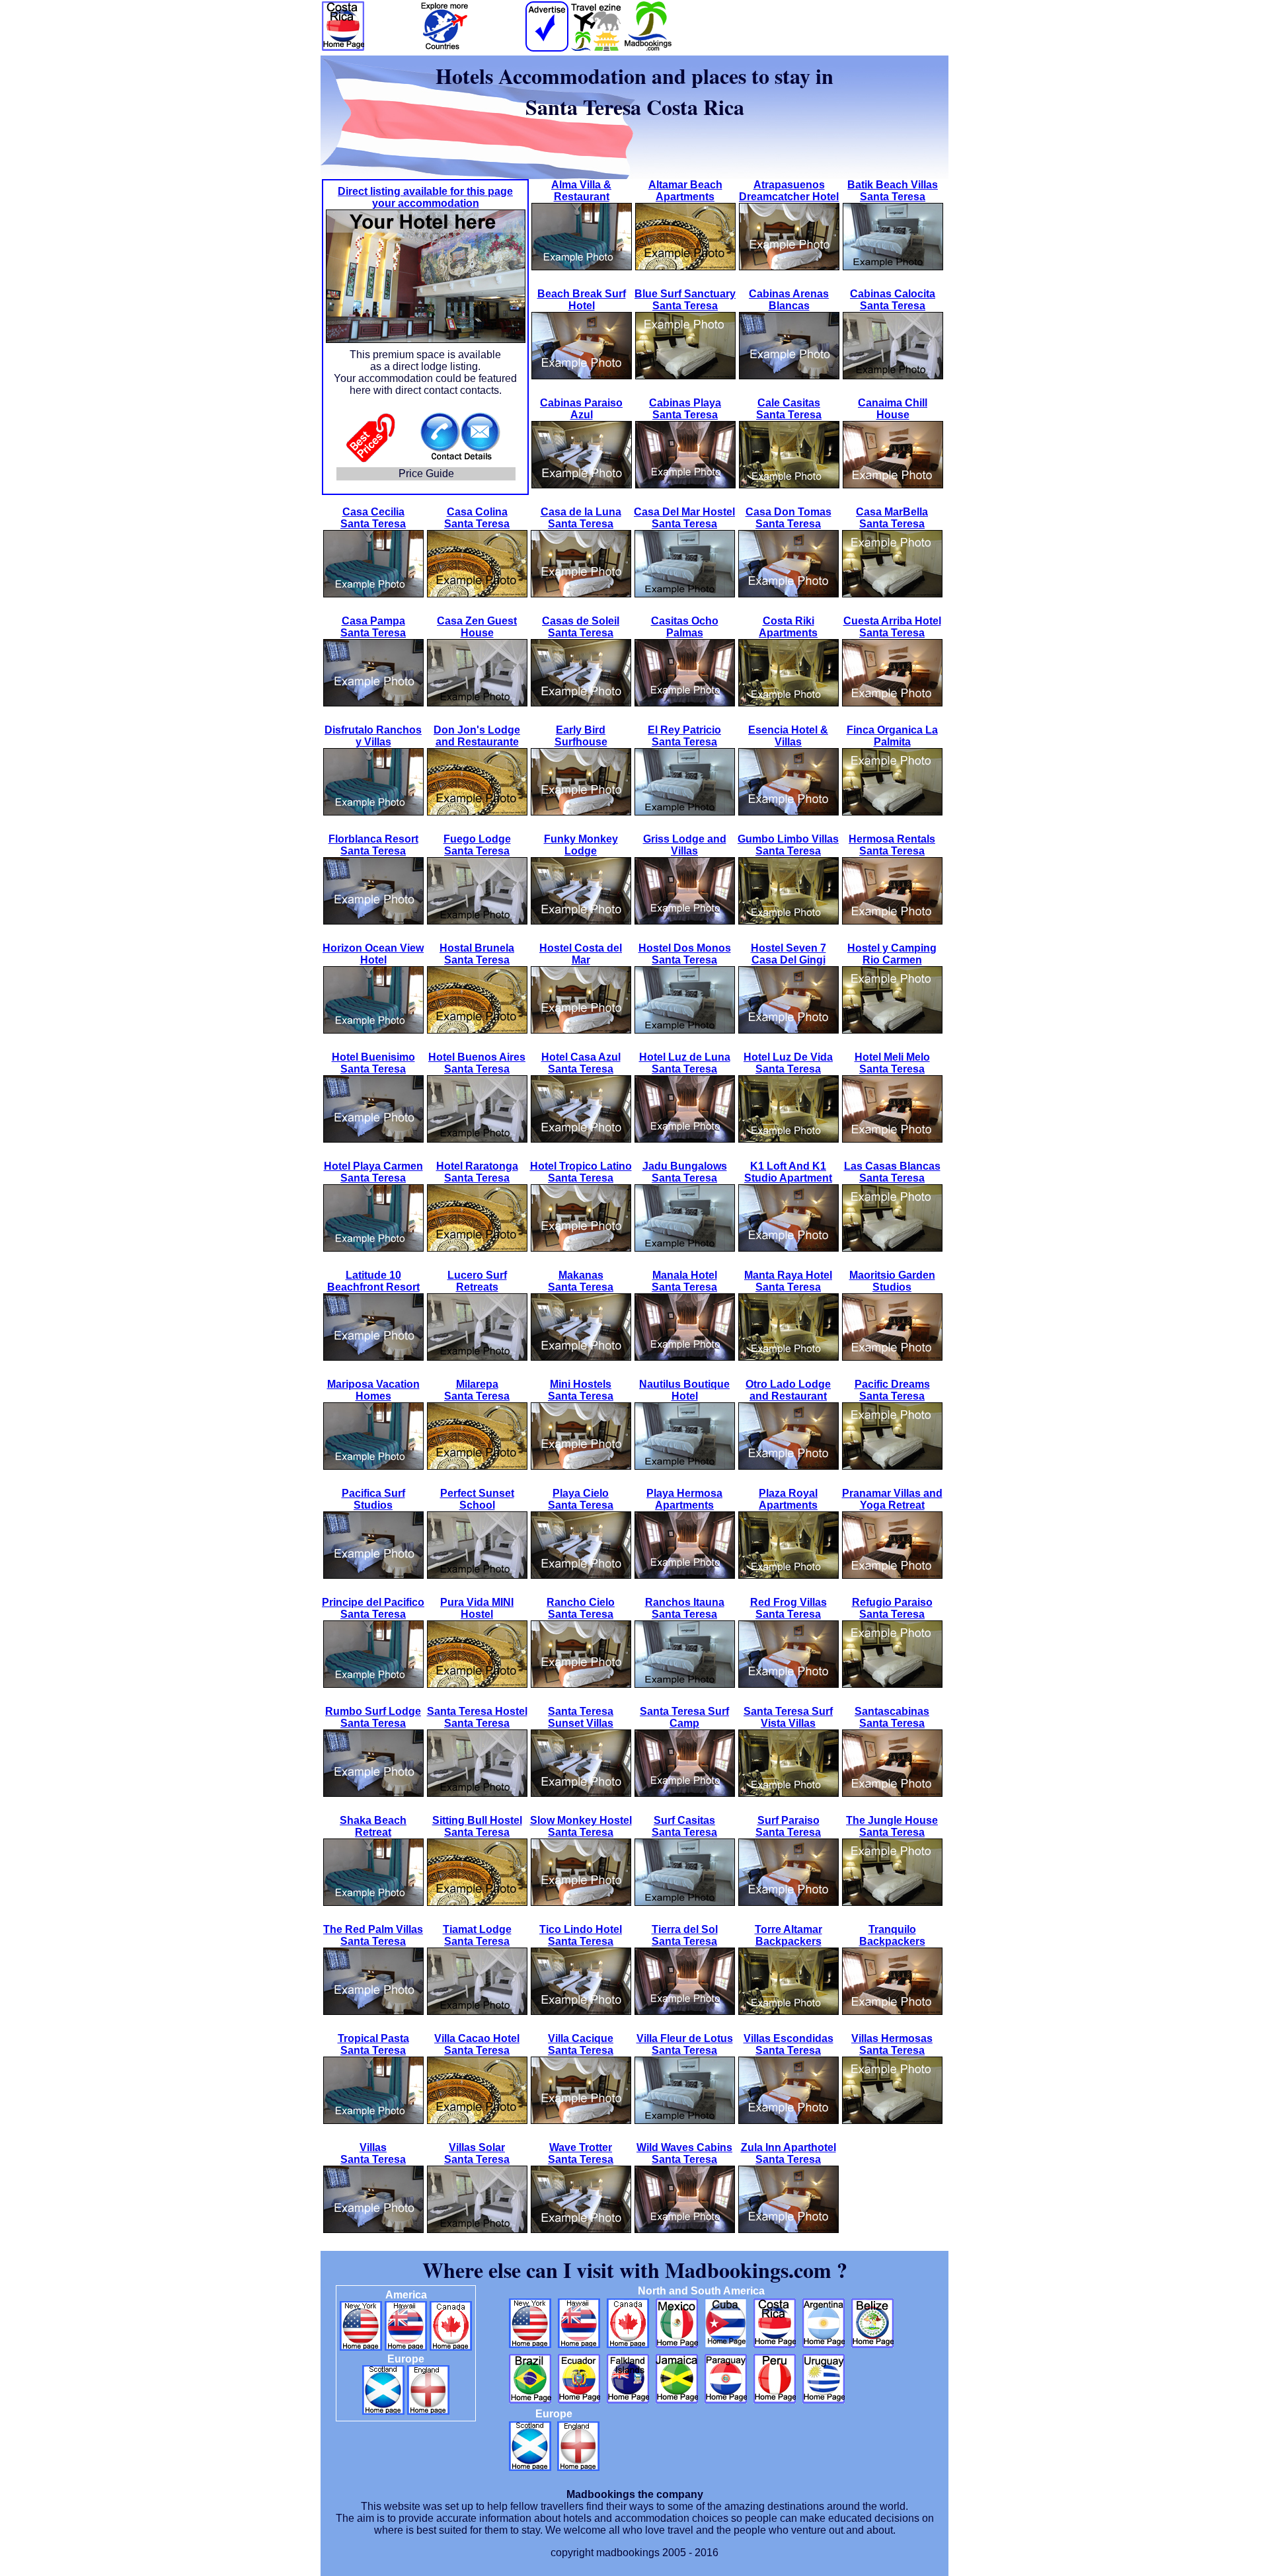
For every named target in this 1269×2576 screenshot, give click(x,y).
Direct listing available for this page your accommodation (425, 197)
